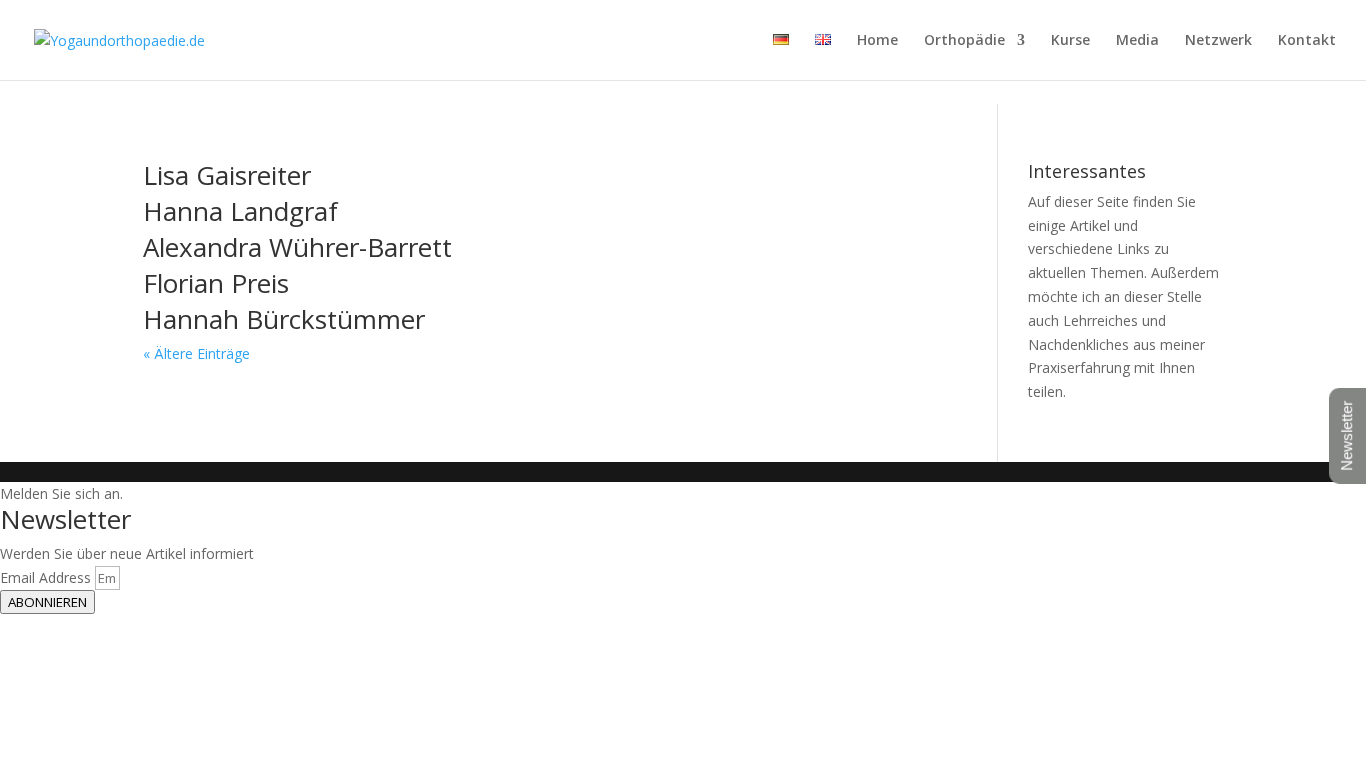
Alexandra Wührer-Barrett (297, 247)
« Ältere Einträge (196, 353)
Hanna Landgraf (240, 211)
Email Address (47, 577)
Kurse (1070, 41)
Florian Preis (216, 283)
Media (1137, 41)
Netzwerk (1218, 41)
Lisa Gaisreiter (227, 175)
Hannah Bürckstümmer (284, 319)
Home (877, 41)
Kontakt (1307, 41)
